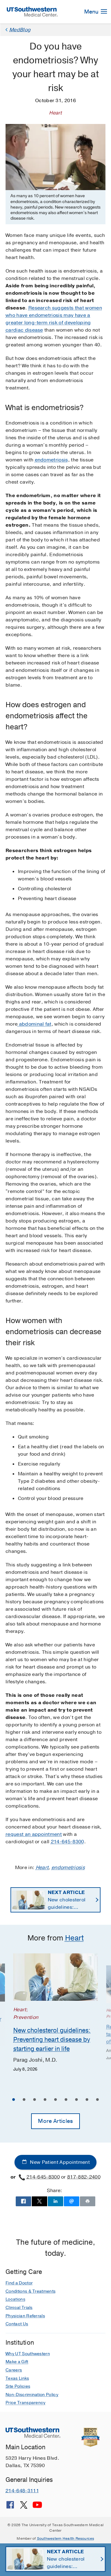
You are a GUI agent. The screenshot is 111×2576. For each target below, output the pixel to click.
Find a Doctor (19, 2283)
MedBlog (20, 30)
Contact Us (17, 2324)
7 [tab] (76, 2100)
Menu (92, 12)
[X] (24, 2507)
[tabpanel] (55, 2013)
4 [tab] (45, 2100)
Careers (14, 2370)
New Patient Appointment (59, 2162)
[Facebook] (10, 2507)
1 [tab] (14, 2100)
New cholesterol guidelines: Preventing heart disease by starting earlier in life (70, 1900)
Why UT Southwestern (28, 2354)
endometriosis (51, 460)
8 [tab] (87, 2100)
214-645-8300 (68, 1842)
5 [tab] (55, 2100)
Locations (15, 2299)
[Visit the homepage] (32, 11)
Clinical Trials (19, 2308)
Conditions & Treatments (31, 2291)
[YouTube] (37, 2507)
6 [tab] (66, 2100)
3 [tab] (35, 2100)
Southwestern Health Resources (66, 2538)
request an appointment (34, 1834)
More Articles (55, 2121)
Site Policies (18, 2386)
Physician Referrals (25, 2316)
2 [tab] (24, 2100)
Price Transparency (26, 2403)
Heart (42, 1868)
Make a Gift (17, 2362)
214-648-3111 (22, 2491)
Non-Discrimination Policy (32, 2395)
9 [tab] (97, 2100)
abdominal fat (34, 1024)
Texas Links (17, 2378)
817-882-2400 (84, 2177)
